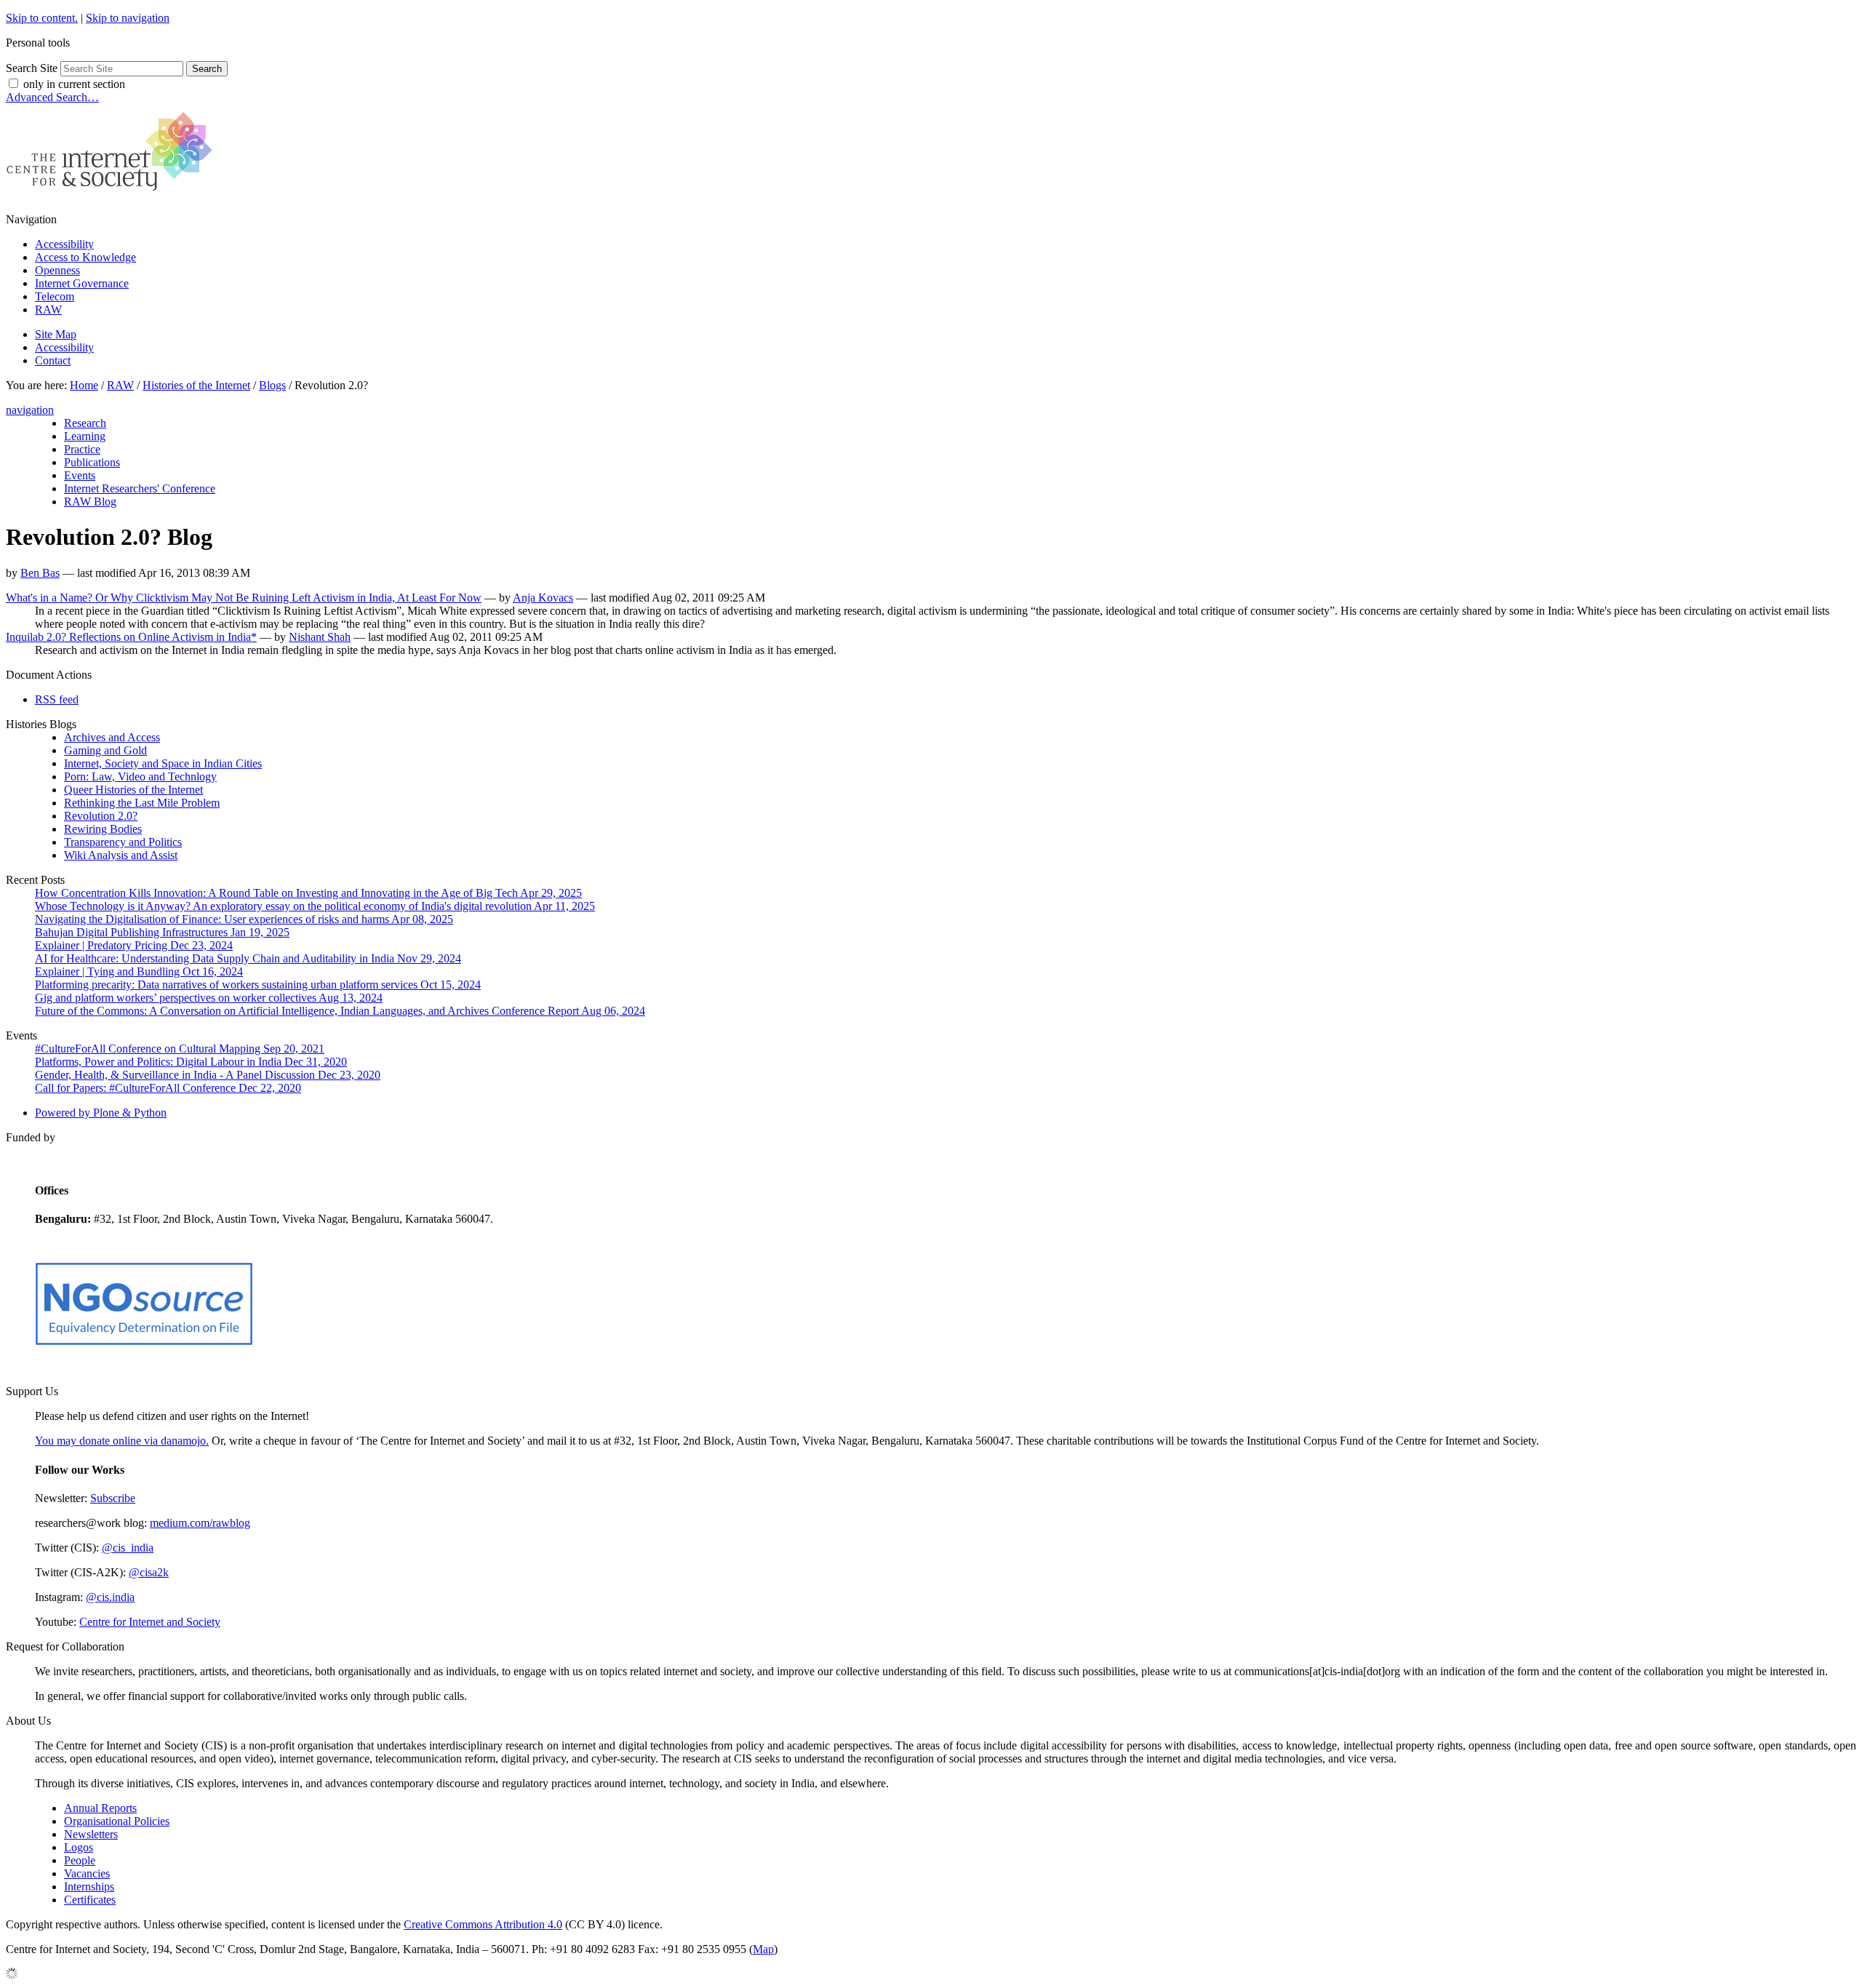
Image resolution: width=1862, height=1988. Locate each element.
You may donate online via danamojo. (122, 1441)
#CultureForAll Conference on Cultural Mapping (180, 1049)
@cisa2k (149, 1572)
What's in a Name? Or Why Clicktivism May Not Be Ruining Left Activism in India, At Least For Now (244, 598)
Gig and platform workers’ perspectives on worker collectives (209, 998)
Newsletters (91, 1834)
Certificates (90, 1900)
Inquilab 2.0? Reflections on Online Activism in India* (131, 637)
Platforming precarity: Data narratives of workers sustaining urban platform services (258, 985)
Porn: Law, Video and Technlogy (140, 777)
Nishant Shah (320, 637)
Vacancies (87, 1873)
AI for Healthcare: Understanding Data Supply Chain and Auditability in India (248, 958)
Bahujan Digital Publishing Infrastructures (162, 932)
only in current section (74, 84)
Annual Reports (100, 1808)
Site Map (56, 334)
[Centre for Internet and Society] (113, 195)
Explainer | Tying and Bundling (139, 971)
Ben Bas (40, 573)
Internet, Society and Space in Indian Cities (163, 763)
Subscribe (113, 1498)
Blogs (272, 385)
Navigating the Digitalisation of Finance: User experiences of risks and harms (244, 919)
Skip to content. (42, 18)
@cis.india (110, 1597)
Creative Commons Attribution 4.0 (483, 1924)
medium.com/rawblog (200, 1523)
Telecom (55, 296)
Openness (57, 270)
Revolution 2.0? (101, 816)
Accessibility (64, 244)
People (80, 1860)
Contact (53, 360)
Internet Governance (82, 283)
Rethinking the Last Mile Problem (142, 803)
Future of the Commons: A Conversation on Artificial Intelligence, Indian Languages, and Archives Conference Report (340, 1011)
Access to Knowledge (85, 257)
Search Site (32, 68)
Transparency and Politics (123, 842)
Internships (89, 1887)
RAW (48, 310)
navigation (30, 410)
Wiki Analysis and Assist (121, 855)
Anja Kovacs (543, 598)
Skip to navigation (128, 18)
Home (84, 385)
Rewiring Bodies (103, 829)
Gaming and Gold (105, 750)
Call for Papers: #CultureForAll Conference (168, 1088)
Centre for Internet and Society (150, 1622)
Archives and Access (112, 737)
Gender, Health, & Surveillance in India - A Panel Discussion (208, 1075)
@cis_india (128, 1548)
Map (763, 1949)
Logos (79, 1847)
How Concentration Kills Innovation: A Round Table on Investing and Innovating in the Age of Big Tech (308, 893)
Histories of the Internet (196, 385)
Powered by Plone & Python (101, 1113)
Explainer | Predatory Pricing (134, 945)
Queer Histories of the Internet (133, 790)
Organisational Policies (117, 1821)
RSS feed (57, 699)
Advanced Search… (52, 97)
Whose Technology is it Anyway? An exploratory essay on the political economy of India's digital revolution (315, 906)
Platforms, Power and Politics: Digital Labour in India (191, 1062)
